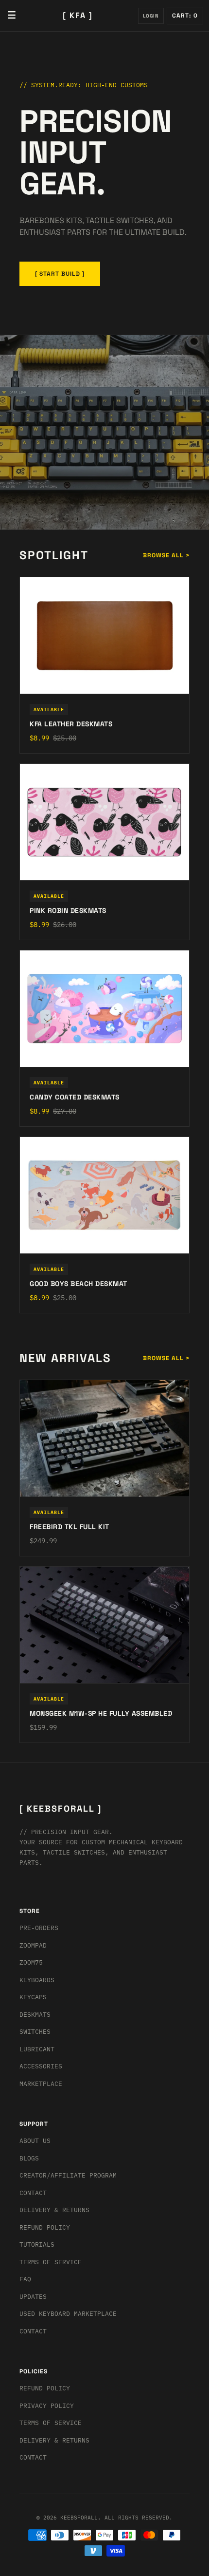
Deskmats (35, 2015)
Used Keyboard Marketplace (68, 2314)
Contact (33, 2193)
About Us (35, 2141)
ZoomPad (33, 1945)
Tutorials (37, 2245)
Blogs (29, 2158)
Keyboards (37, 1980)
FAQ (25, 2279)
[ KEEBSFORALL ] (61, 1809)
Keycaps (33, 1997)
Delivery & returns (54, 2210)
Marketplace (41, 2084)
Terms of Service (51, 2262)
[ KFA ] (78, 15)
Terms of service (51, 2423)
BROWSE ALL (166, 555)
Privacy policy (47, 2406)
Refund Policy (45, 2227)
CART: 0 (185, 16)
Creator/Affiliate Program (68, 2175)
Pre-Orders (39, 1928)
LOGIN (151, 16)
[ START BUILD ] (60, 274)
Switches (35, 2032)
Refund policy (45, 2388)
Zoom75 (31, 1962)
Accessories (41, 2066)
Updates (33, 2297)
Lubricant (37, 2049)
